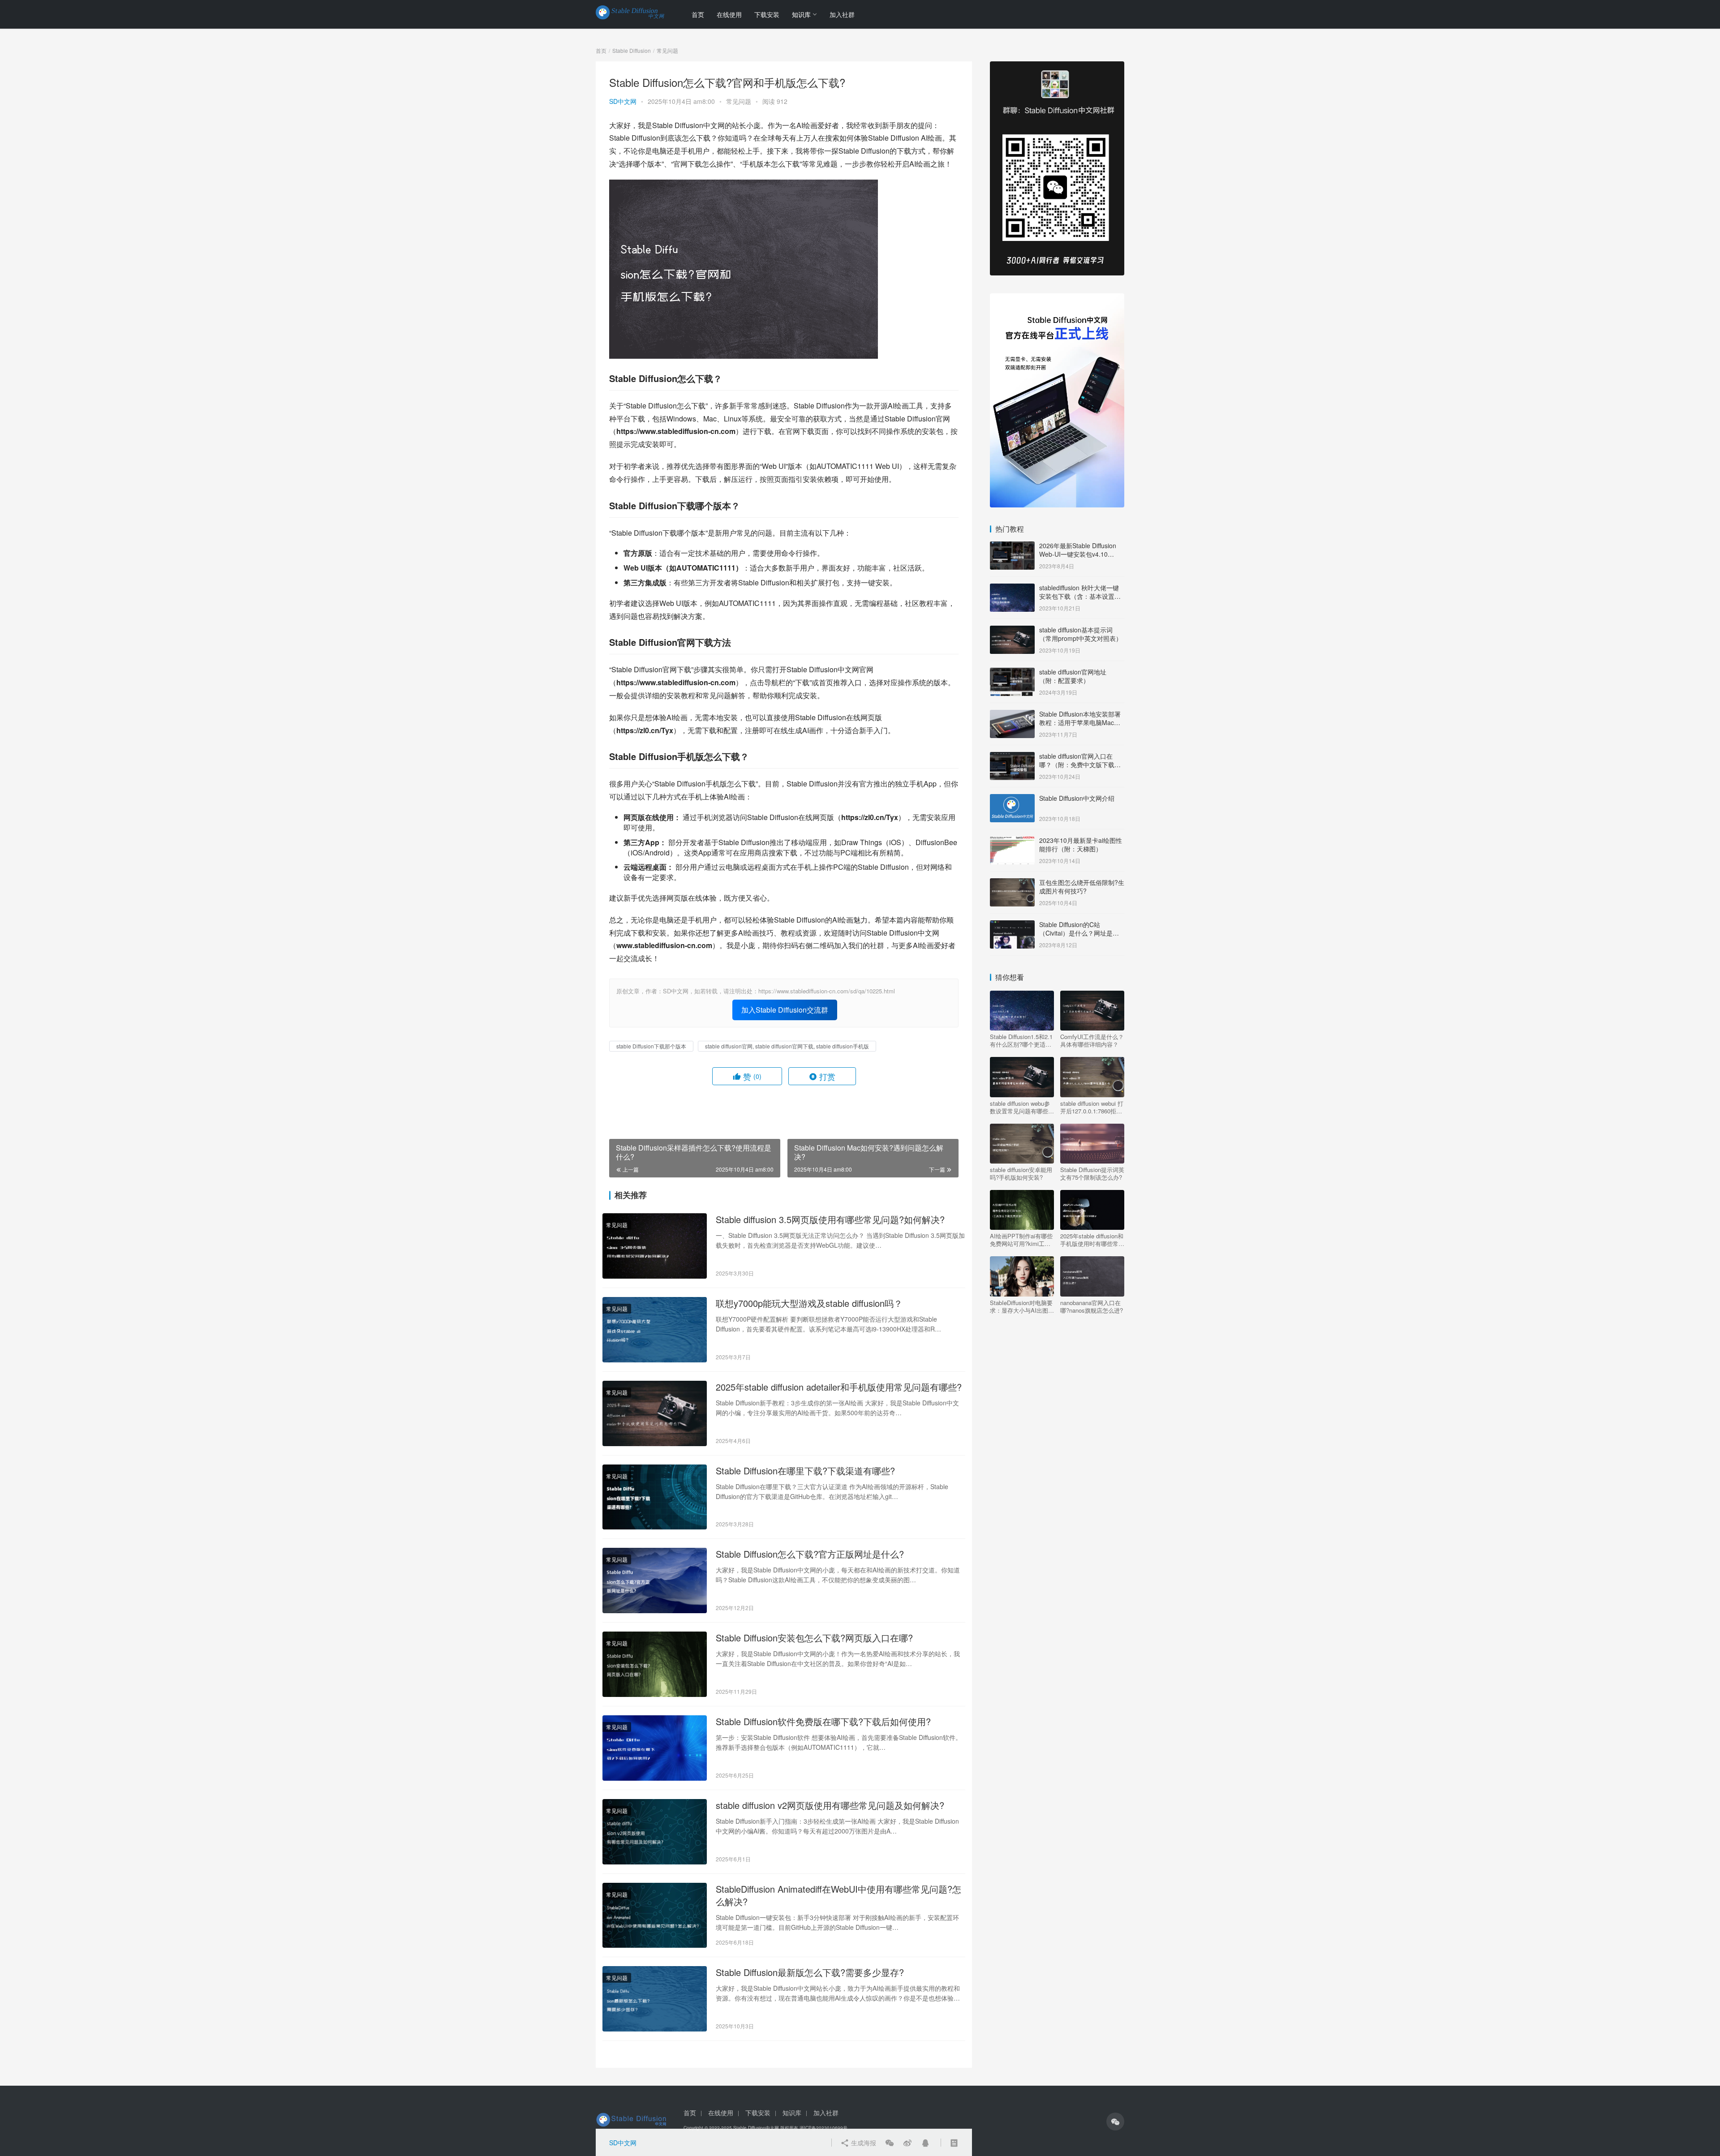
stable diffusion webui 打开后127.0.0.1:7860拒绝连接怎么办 (1092, 1107)
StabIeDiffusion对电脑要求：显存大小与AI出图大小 (1022, 1306)
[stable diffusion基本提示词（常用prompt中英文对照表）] (1012, 631)
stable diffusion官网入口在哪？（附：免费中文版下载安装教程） (1080, 765)
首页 (698, 14)
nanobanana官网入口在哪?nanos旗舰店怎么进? (1092, 1306)
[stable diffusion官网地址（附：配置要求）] (1012, 673)
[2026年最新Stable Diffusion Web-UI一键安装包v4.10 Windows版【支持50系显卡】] (1012, 546)
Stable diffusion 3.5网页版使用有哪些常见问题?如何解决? (830, 1220)
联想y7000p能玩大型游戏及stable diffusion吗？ (809, 1303)
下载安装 (767, 14)
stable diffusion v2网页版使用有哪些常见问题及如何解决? (830, 1805)
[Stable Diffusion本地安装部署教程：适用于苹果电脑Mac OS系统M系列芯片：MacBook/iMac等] (1012, 715)
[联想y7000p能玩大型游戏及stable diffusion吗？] (655, 1330)
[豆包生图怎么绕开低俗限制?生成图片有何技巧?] (1012, 883)
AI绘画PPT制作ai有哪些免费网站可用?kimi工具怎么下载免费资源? (1021, 1240)
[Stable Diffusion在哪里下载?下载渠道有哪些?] (655, 1497)
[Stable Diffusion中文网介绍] (1012, 799)
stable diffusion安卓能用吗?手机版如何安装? (1021, 1173)
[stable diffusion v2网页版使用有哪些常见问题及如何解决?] (655, 1832)
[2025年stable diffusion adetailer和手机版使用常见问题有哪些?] (655, 1413)
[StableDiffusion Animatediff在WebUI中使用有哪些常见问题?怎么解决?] (655, 1915)
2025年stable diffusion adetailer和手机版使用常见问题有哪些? (839, 1387)
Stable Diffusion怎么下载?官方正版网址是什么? (810, 1554)
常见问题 (739, 101)
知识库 (801, 14)
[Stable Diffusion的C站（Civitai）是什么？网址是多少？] (1012, 925)
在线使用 (729, 14)
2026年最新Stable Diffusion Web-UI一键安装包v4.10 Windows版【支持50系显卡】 (1081, 554)
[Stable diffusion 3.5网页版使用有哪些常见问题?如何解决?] (655, 1246)
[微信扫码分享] (890, 2143)
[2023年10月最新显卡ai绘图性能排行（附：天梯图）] (1012, 841)
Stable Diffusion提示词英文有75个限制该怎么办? (1092, 1173)
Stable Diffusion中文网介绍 (1077, 798)
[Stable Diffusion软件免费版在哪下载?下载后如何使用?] (655, 1748)
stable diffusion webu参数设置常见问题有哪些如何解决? (1022, 1107)
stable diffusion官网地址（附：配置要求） (1073, 676)
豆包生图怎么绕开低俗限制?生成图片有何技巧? (1082, 887)
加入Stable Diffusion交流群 (785, 1010)
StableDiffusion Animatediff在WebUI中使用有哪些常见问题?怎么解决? (838, 1895)
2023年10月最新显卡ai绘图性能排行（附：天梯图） (1081, 845)
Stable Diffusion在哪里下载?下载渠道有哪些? (805, 1471)
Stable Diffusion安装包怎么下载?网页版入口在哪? (814, 1638)
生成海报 (863, 2143)
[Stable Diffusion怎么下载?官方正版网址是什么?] (655, 1580)
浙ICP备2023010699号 (823, 2128)
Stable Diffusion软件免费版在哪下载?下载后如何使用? (823, 1722)
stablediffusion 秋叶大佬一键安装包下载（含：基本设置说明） (1080, 596)
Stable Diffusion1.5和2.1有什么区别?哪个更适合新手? (1021, 1040)
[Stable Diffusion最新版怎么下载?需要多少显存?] (655, 1999)
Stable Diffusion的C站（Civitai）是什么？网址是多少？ (1079, 933)
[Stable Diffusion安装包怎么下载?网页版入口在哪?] (655, 1664)
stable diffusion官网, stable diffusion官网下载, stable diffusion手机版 (787, 1046)
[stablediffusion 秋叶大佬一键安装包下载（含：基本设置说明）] (1012, 588)
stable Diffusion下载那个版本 (651, 1046)
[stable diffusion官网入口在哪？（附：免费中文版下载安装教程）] (1012, 757)
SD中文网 (623, 101)
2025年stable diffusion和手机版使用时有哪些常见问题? (1092, 1240)
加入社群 (842, 14)
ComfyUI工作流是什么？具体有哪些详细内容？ (1092, 1040)
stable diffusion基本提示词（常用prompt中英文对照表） (1081, 634)
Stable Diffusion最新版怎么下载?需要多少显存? (810, 1972)
